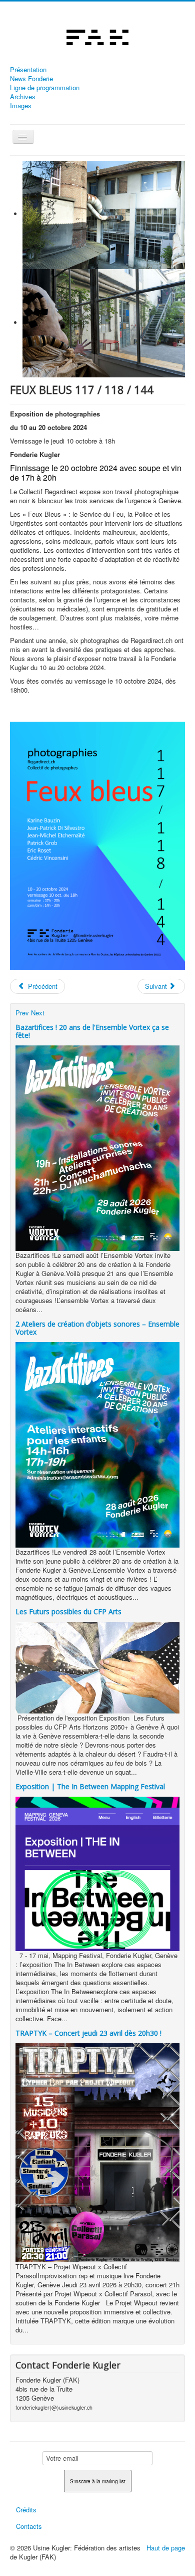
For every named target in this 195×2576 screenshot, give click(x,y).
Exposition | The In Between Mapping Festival (90, 1786)
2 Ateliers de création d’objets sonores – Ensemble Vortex (97, 1328)
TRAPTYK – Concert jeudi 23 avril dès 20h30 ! (88, 2033)
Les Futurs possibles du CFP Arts (68, 1612)
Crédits (26, 2510)
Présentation (28, 70)
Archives (23, 97)
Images (21, 106)
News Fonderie (31, 79)
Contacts (29, 2526)
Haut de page (166, 2548)
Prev (22, 1013)
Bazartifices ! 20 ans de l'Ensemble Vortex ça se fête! (92, 1031)
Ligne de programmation (45, 88)
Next (38, 1013)
